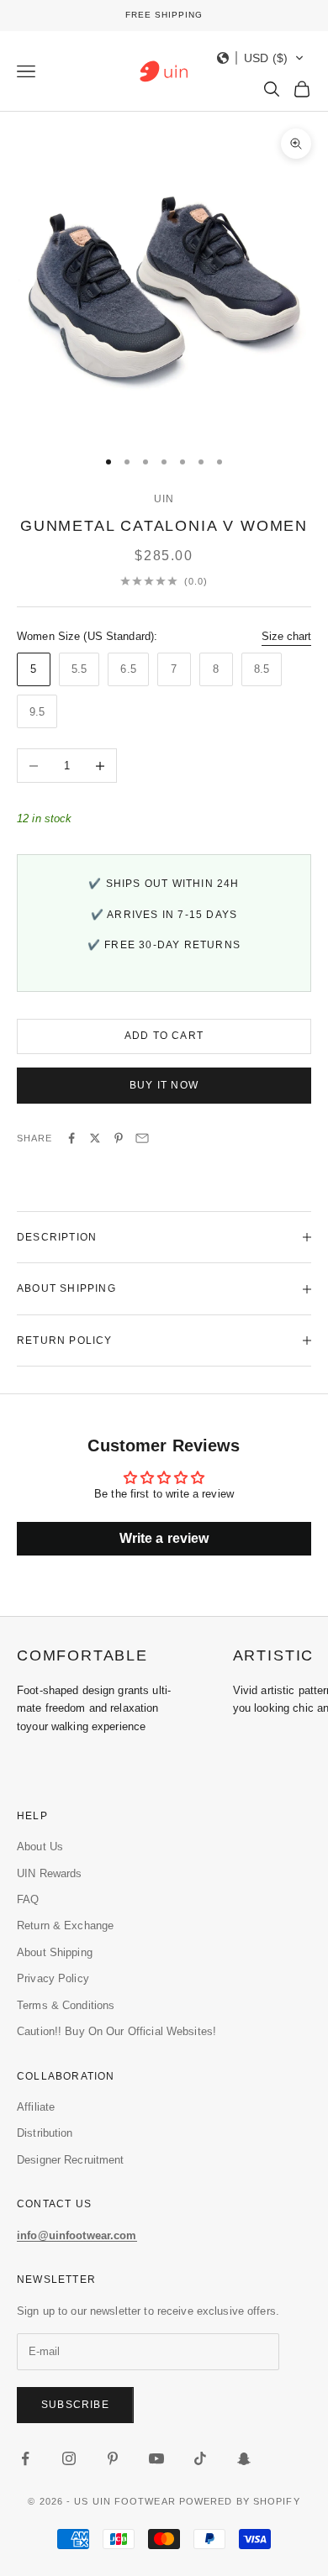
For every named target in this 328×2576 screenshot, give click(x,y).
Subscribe (75, 2405)
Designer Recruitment (71, 2160)
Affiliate (36, 2107)
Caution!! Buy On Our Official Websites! (116, 2031)
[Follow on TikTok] (200, 2458)
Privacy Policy (53, 1978)
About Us (40, 1847)
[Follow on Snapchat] (244, 2458)
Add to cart (164, 1036)
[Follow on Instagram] (69, 2458)
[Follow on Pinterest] (113, 2458)
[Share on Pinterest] (119, 1138)
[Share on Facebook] (71, 1138)
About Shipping (55, 1952)
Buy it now (164, 1085)
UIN (164, 499)
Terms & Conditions (66, 2005)
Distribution (45, 2133)
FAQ (28, 1899)
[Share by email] (142, 1138)
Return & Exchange (65, 1925)
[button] (261, 58)
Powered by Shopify (240, 2501)
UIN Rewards (49, 1873)
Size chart (286, 636)
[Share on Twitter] (95, 1138)
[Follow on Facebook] (25, 2458)
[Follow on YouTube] (156, 2458)
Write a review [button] (164, 1538)
